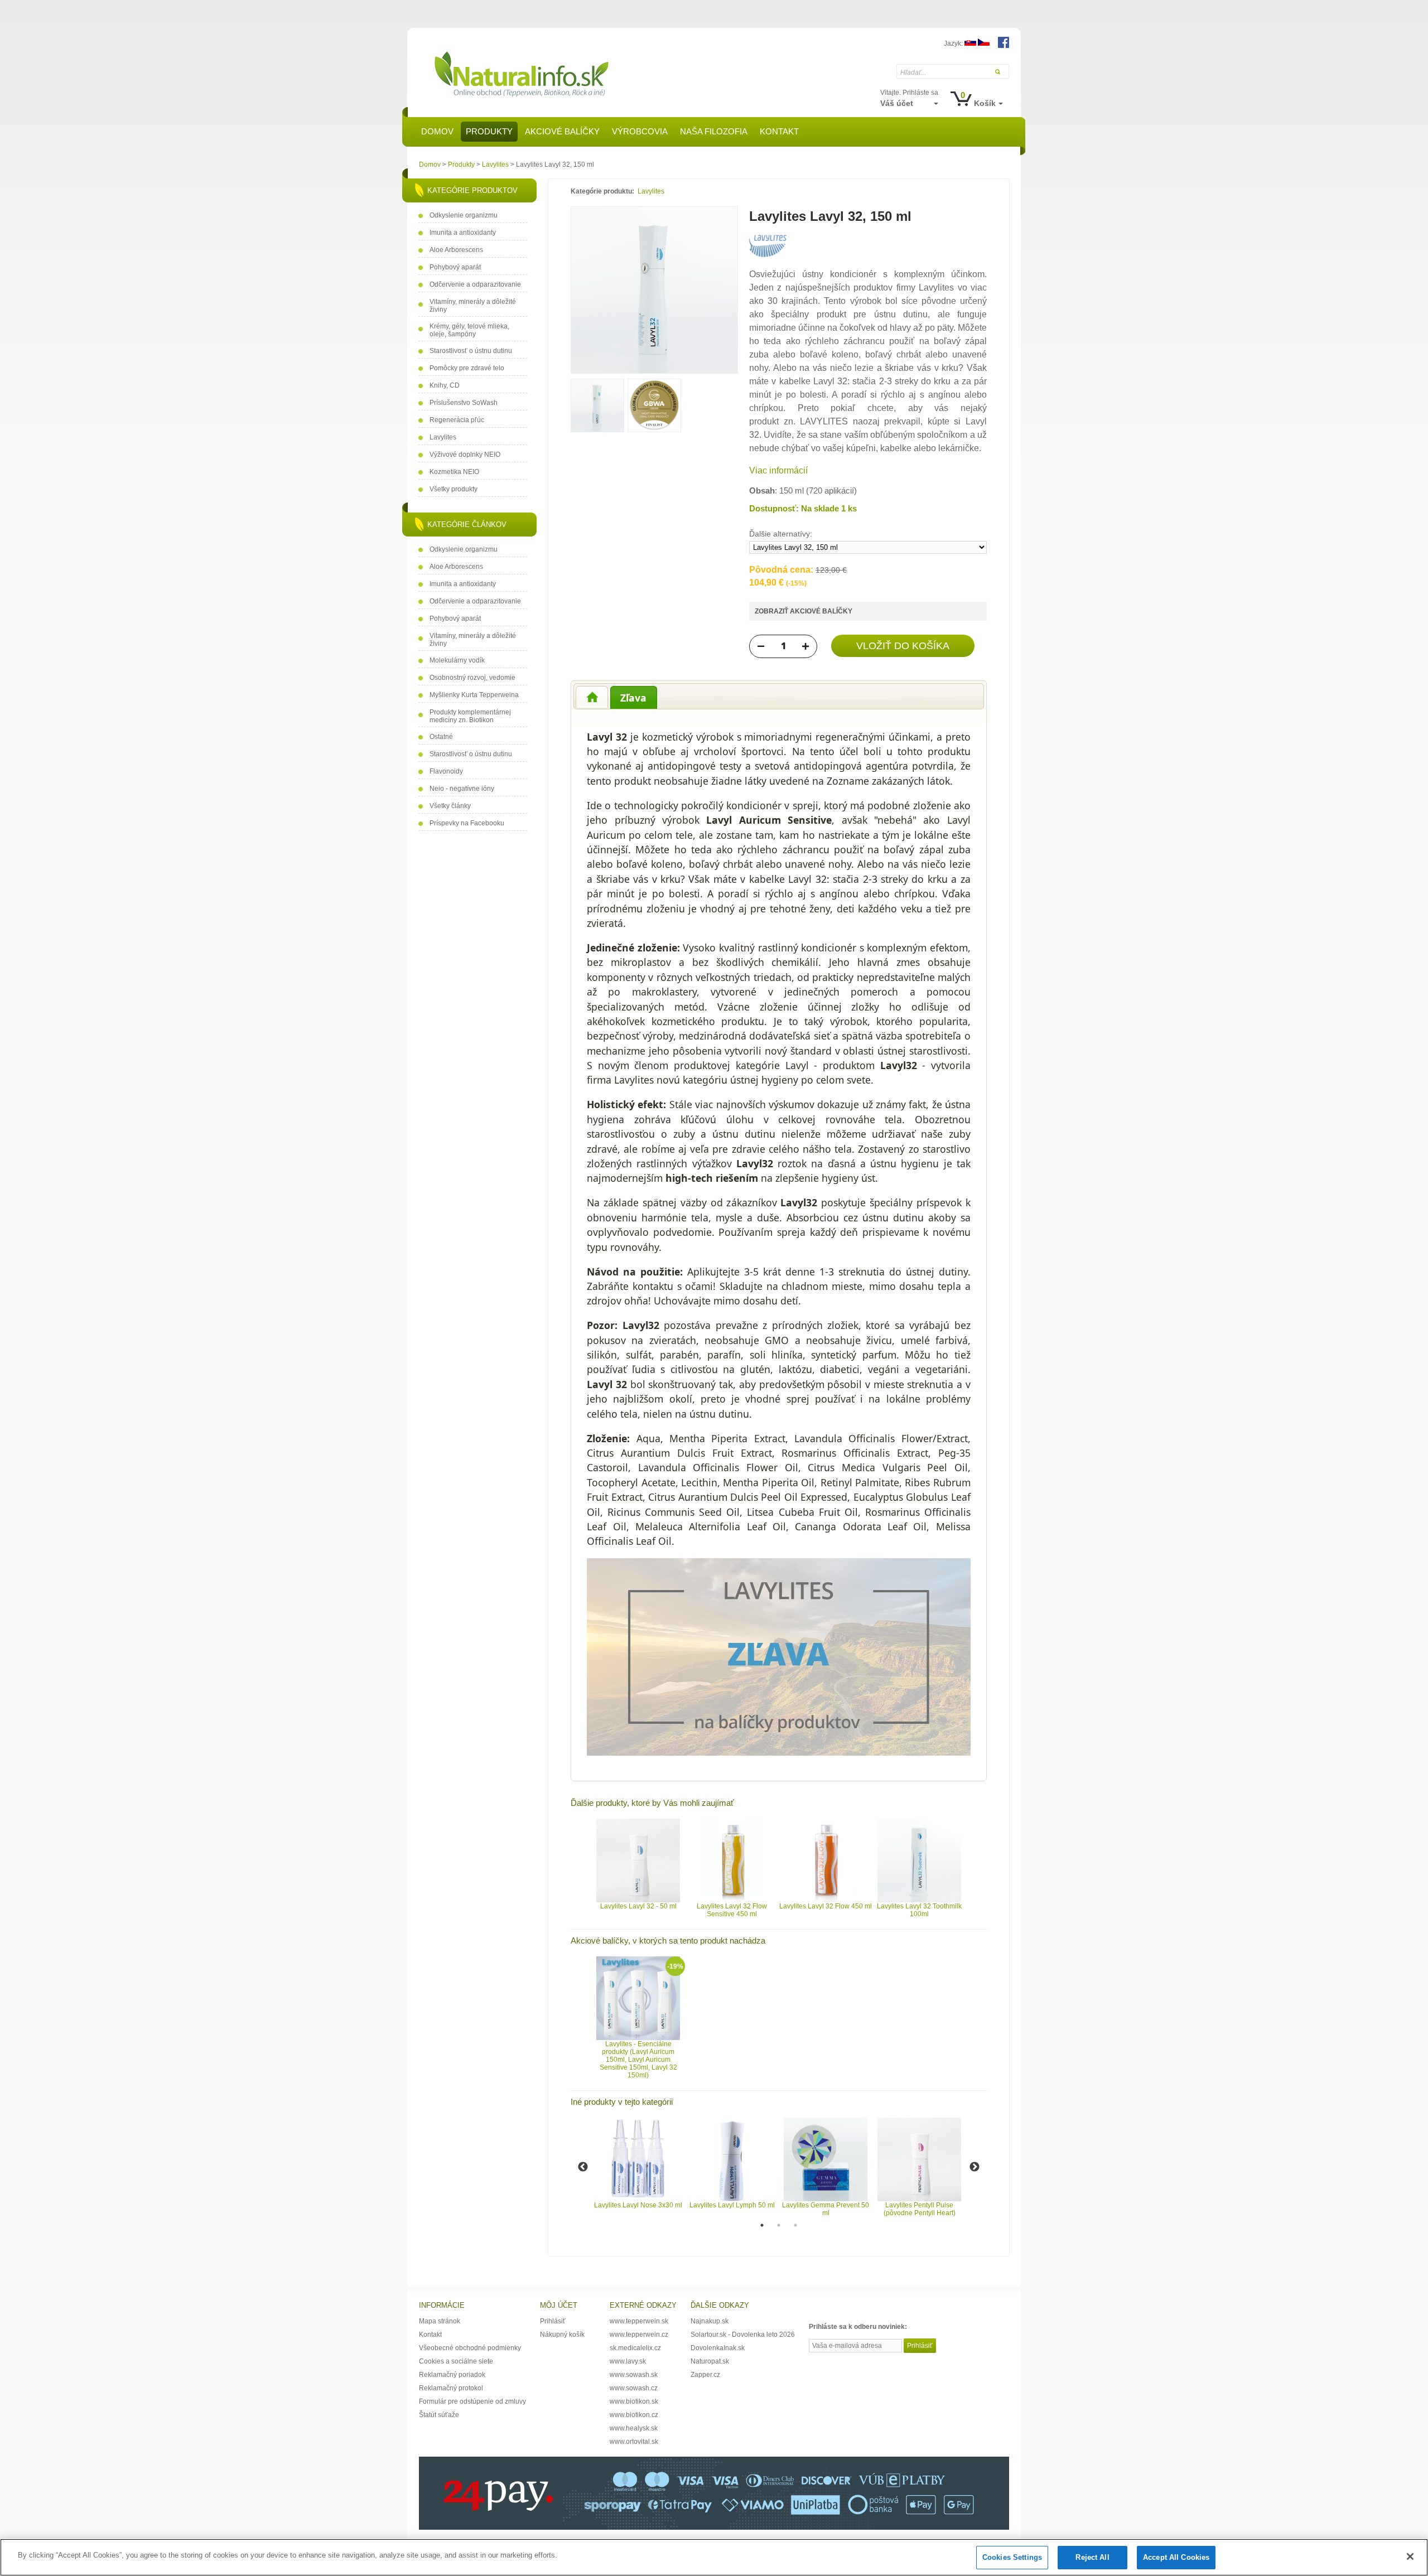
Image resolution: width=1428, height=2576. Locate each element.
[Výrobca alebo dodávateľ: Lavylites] (768, 255)
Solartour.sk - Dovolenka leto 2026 (743, 2335)
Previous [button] (583, 2167)
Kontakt (430, 2335)
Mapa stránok (440, 2321)
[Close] (1410, 2556)
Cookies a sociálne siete (456, 2361)
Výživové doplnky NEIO (465, 455)
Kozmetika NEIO (454, 472)
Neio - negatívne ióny (462, 789)
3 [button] (795, 2225)
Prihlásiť (553, 2321)
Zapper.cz (705, 2375)
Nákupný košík (562, 2335)
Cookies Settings (1012, 2557)
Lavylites (495, 165)
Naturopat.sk (710, 2361)
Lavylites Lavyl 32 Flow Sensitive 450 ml (732, 1910)
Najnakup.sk (710, 2321)
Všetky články (450, 806)
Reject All (1092, 2557)
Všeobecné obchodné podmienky (470, 2348)
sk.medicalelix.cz (635, 2348)
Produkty (461, 165)
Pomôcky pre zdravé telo (467, 368)
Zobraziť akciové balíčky (804, 611)
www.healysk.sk (634, 2428)
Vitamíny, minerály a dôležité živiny (473, 306)
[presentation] (592, 697)
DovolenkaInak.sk (718, 2348)
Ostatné (441, 737)
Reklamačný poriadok (452, 2375)
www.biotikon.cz (634, 2415)
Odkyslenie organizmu (464, 215)
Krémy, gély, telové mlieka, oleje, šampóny (469, 330)
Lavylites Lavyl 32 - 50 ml (638, 1906)
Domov (430, 165)
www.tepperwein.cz (639, 2335)
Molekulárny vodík (457, 660)
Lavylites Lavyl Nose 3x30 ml (638, 2205)
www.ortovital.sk (634, 2442)
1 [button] (762, 2225)
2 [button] (779, 2225)
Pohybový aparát (455, 267)
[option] (638, 1864)
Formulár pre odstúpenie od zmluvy (472, 2401)
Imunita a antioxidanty (463, 233)
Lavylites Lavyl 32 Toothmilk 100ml (919, 1910)
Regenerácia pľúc (457, 420)
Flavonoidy (446, 771)
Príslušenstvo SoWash (464, 403)
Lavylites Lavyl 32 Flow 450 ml (826, 1906)
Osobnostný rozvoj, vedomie (472, 678)
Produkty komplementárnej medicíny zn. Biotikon (470, 716)
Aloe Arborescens (456, 250)
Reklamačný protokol (451, 2388)
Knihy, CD (445, 385)
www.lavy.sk (628, 2361)
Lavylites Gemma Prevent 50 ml (826, 2209)
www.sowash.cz (634, 2388)
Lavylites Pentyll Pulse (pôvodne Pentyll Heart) (920, 2209)
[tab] (592, 697)
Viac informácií (778, 470)
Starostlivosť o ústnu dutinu (471, 351)
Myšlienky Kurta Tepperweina (474, 695)
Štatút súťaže (439, 2415)
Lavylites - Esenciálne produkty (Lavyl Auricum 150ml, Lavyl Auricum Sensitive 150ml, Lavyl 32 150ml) (638, 2060)
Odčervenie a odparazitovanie (475, 284)
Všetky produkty (454, 489)
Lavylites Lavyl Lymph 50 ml (732, 2205)
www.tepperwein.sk (639, 2321)
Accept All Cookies (1176, 2557)
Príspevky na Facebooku (467, 823)
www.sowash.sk (634, 2375)
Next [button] (974, 2167)
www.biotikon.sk (634, 2401)
